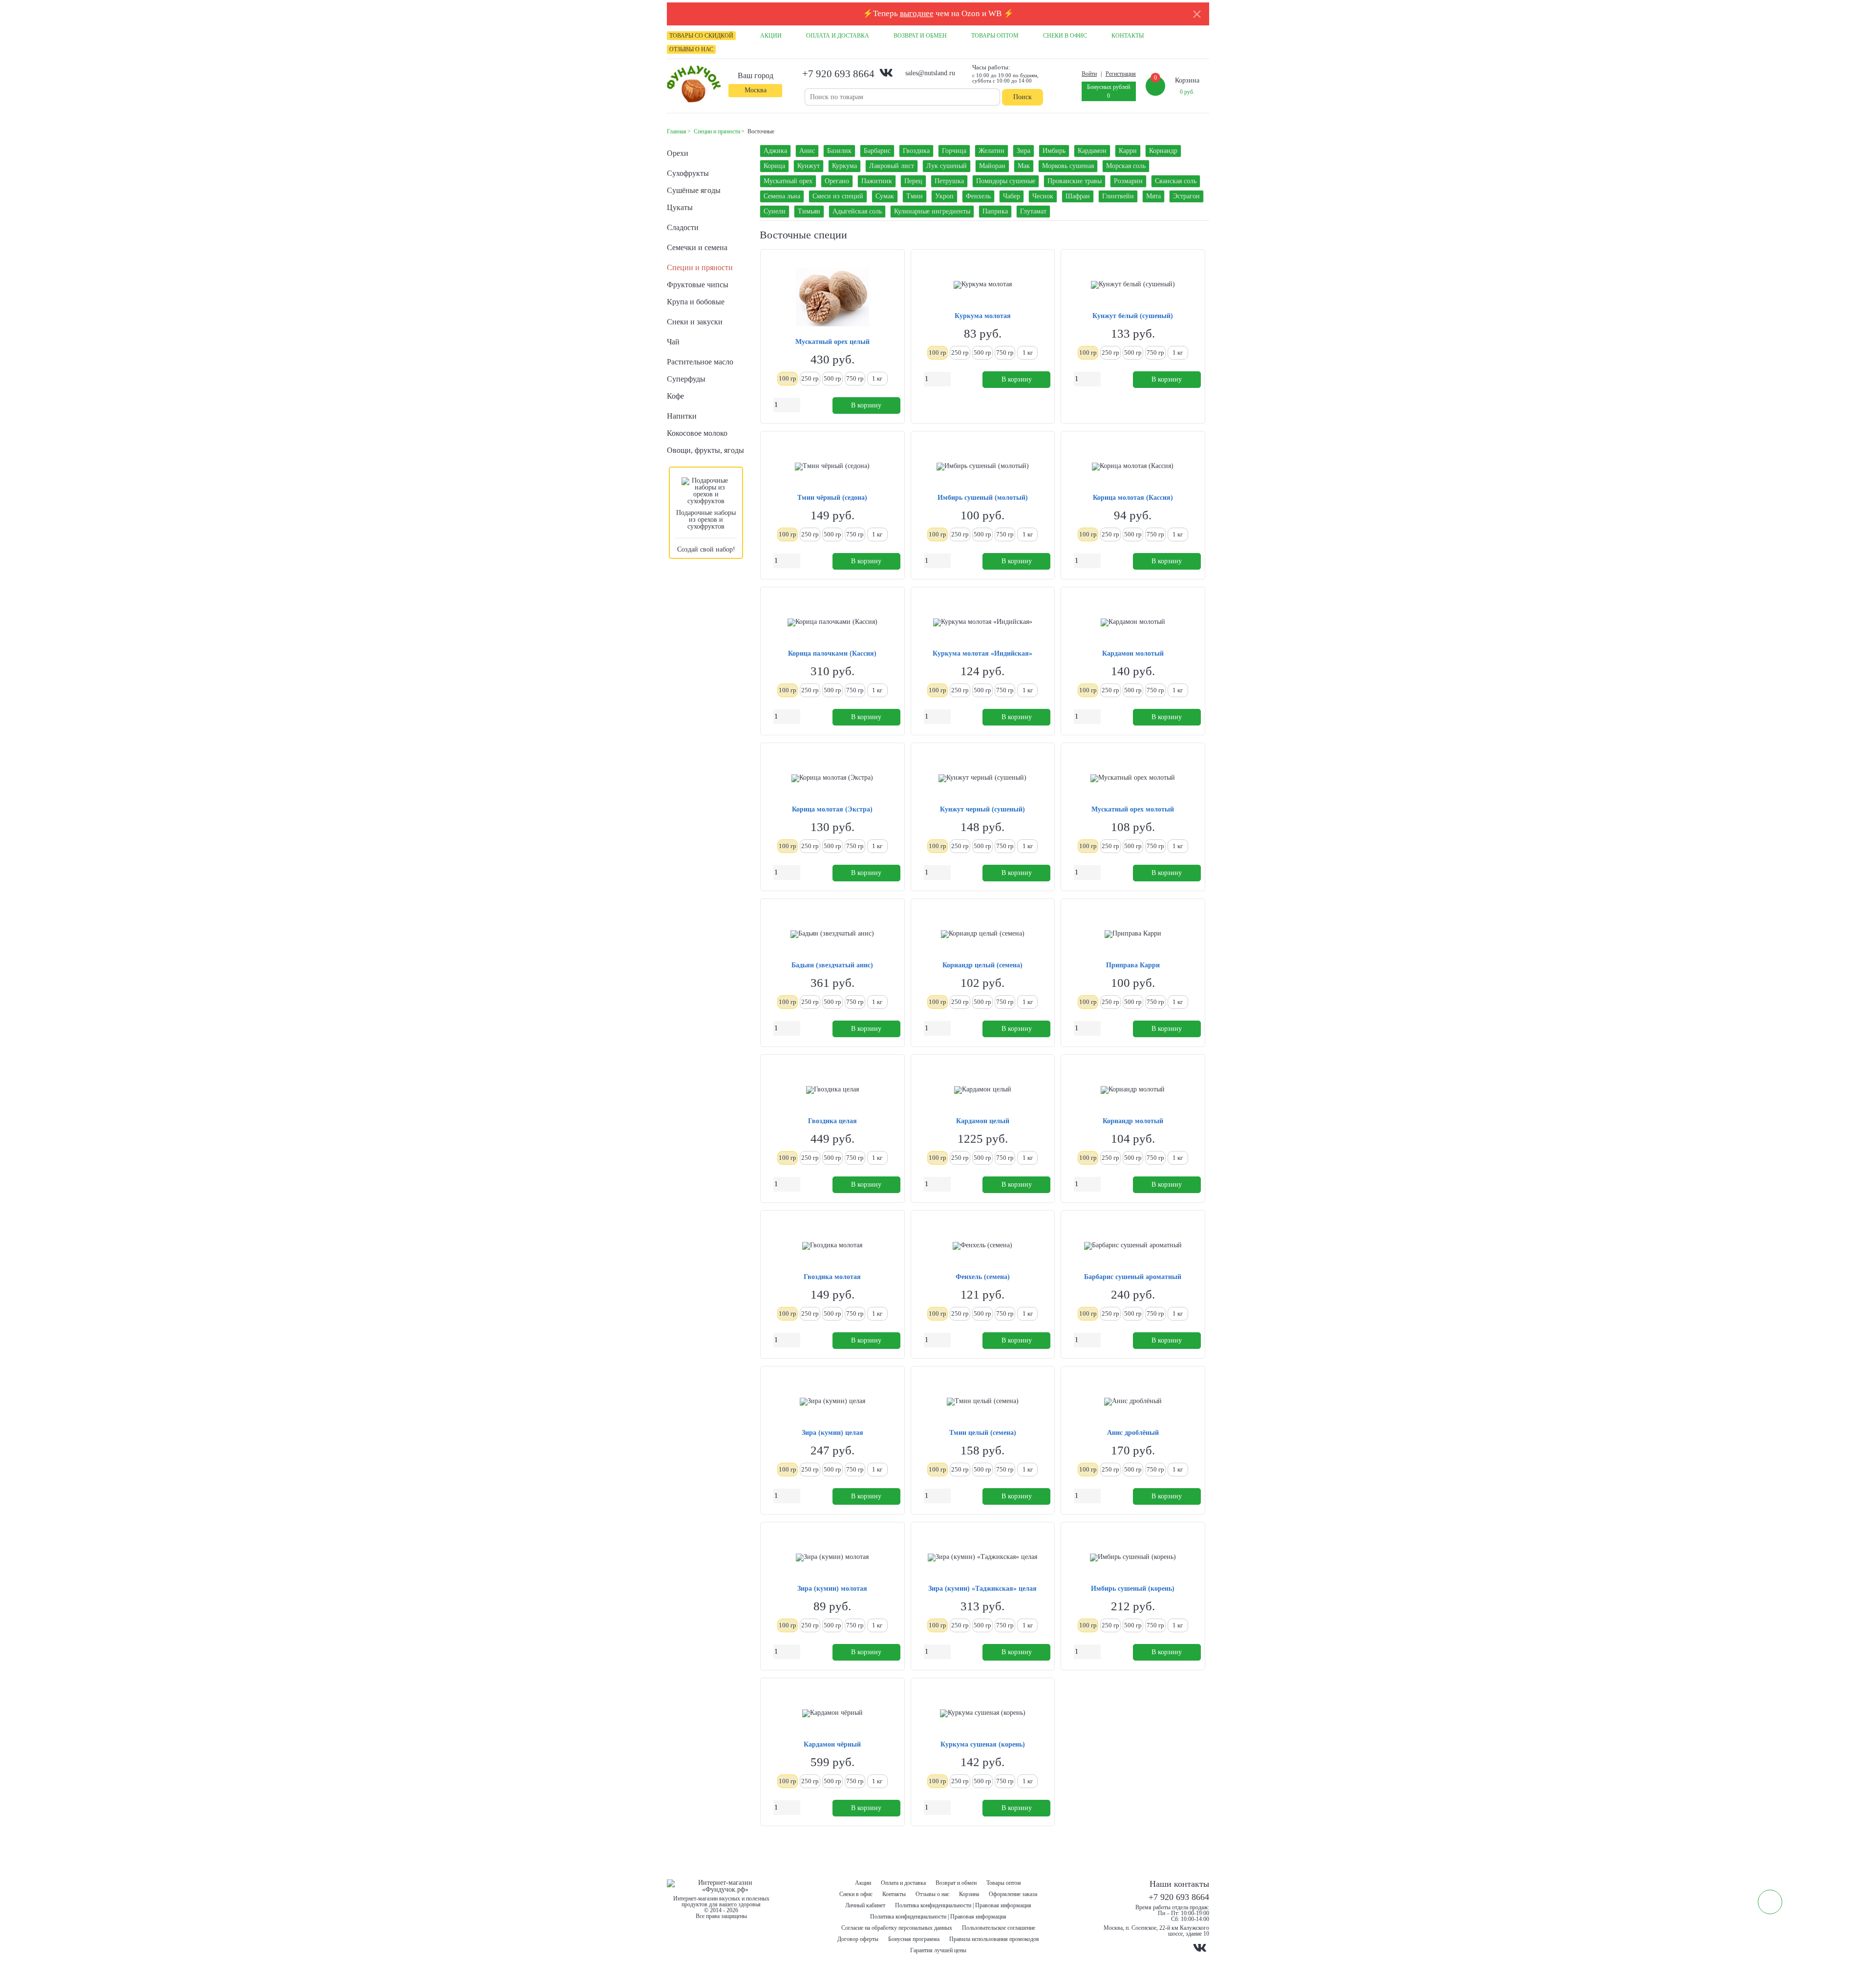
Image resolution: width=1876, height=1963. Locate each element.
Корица (774, 166)
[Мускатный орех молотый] (1133, 778)
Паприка (995, 211)
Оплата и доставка (903, 1883)
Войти (1089, 74)
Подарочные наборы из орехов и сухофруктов (706, 520)
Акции (863, 1883)
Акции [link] (771, 36)
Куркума (844, 166)
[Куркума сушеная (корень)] (983, 1713)
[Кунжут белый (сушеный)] (1133, 285)
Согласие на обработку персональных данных (897, 1928)
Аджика (775, 151)
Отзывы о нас (932, 1894)
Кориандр (1163, 151)
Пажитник (877, 181)
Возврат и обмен (956, 1883)
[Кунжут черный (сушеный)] (982, 778)
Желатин (991, 151)
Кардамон (1092, 151)
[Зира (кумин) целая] (832, 1402)
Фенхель (978, 196)
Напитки (682, 416)
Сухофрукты (688, 173)
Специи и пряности (700, 267)
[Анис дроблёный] (1133, 1402)
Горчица (954, 151)
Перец (913, 181)
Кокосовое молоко (697, 433)
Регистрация (1121, 74)
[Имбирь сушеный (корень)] (1133, 1558)
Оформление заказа (1013, 1894)
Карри (1128, 151)
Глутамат (1033, 211)
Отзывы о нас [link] (691, 49)
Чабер (1012, 196)
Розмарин (1128, 181)
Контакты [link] (1128, 36)
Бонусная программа (914, 1939)
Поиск (1023, 97)
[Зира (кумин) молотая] (832, 1558)
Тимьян (809, 211)
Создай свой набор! (706, 549)
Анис (807, 151)
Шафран (1078, 196)
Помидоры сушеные (1006, 181)
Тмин (915, 196)
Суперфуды (686, 379)
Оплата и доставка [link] (838, 36)
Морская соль (1126, 166)
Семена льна (782, 196)
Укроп (944, 196)
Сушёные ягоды (694, 190)
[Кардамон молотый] (1133, 622)
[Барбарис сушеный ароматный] (1133, 1246)
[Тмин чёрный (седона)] (832, 467)
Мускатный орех (788, 181)
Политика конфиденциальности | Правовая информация (963, 1905)
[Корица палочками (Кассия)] (832, 622)
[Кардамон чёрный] (832, 1713)
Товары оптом (1004, 1883)
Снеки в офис (856, 1894)
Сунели (775, 211)
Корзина (969, 1894)
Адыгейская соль (857, 211)
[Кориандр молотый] (1133, 1090)
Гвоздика (916, 151)
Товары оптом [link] (995, 36)
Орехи (678, 153)
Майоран (992, 166)
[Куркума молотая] (983, 285)
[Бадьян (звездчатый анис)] (832, 934)
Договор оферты (858, 1939)
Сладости (683, 227)
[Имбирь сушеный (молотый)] (983, 467)
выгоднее (917, 13)
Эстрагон (1186, 196)
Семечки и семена (697, 247)
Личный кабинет (865, 1905)
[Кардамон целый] (983, 1090)
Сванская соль (1176, 181)
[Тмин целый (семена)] (983, 1402)
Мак (1024, 166)
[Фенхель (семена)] (982, 1246)
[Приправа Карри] (1133, 934)
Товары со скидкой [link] (701, 36)
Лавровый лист (892, 166)
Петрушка (949, 181)
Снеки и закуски (695, 322)
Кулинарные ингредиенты (932, 211)
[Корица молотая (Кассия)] (1133, 467)
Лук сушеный (947, 166)
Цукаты (680, 207)
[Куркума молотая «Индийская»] (983, 622)
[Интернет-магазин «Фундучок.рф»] (694, 85)
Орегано (837, 181)
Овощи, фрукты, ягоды (705, 450)
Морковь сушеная (1068, 166)
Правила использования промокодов (994, 1939)
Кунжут (809, 166)
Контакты (894, 1894)
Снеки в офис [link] (1065, 36)
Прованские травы (1075, 181)
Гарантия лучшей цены (938, 1950)
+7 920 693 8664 (838, 74)
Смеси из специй (838, 196)
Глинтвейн (1118, 196)
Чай (673, 342)
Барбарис (877, 151)
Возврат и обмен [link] (920, 36)
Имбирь (1054, 151)
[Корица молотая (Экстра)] (832, 778)
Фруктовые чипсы (698, 285)
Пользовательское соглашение (999, 1928)
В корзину (866, 405)
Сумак (885, 196)
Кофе (675, 396)
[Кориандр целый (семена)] (983, 934)
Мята (1153, 196)
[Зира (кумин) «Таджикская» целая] (982, 1558)
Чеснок (1043, 196)
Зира (1023, 151)
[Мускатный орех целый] (832, 298)
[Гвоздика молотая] (832, 1246)
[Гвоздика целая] (832, 1090)
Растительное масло (700, 362)
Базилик (839, 151)
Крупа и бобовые (696, 302)
